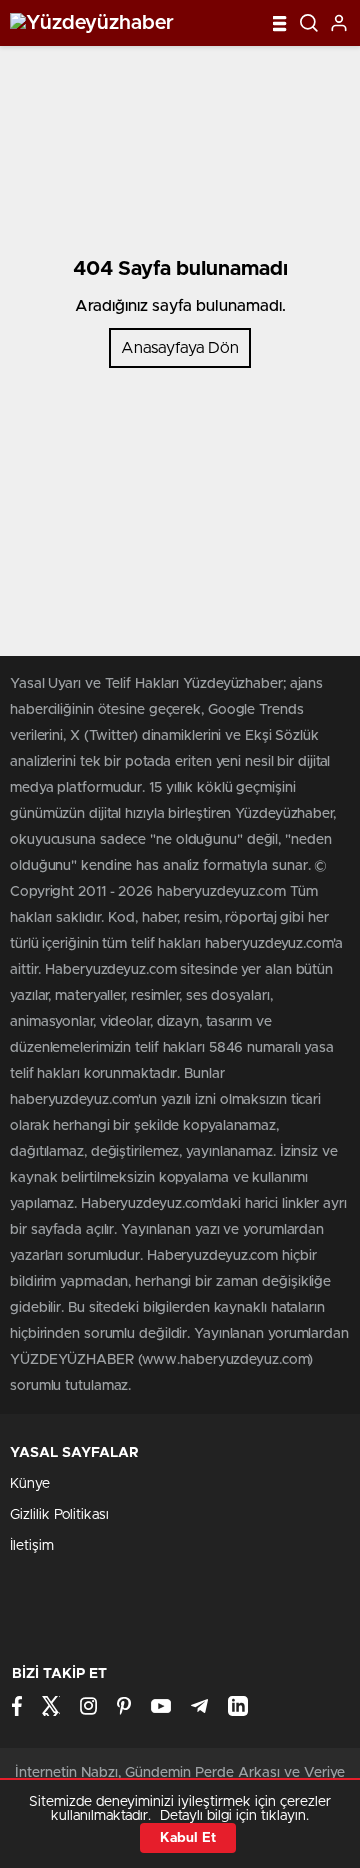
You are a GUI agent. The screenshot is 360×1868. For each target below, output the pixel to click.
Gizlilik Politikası (59, 1515)
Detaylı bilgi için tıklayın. (234, 1816)
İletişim (32, 1546)
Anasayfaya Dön (180, 348)
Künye (30, 1484)
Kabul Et (188, 1838)
